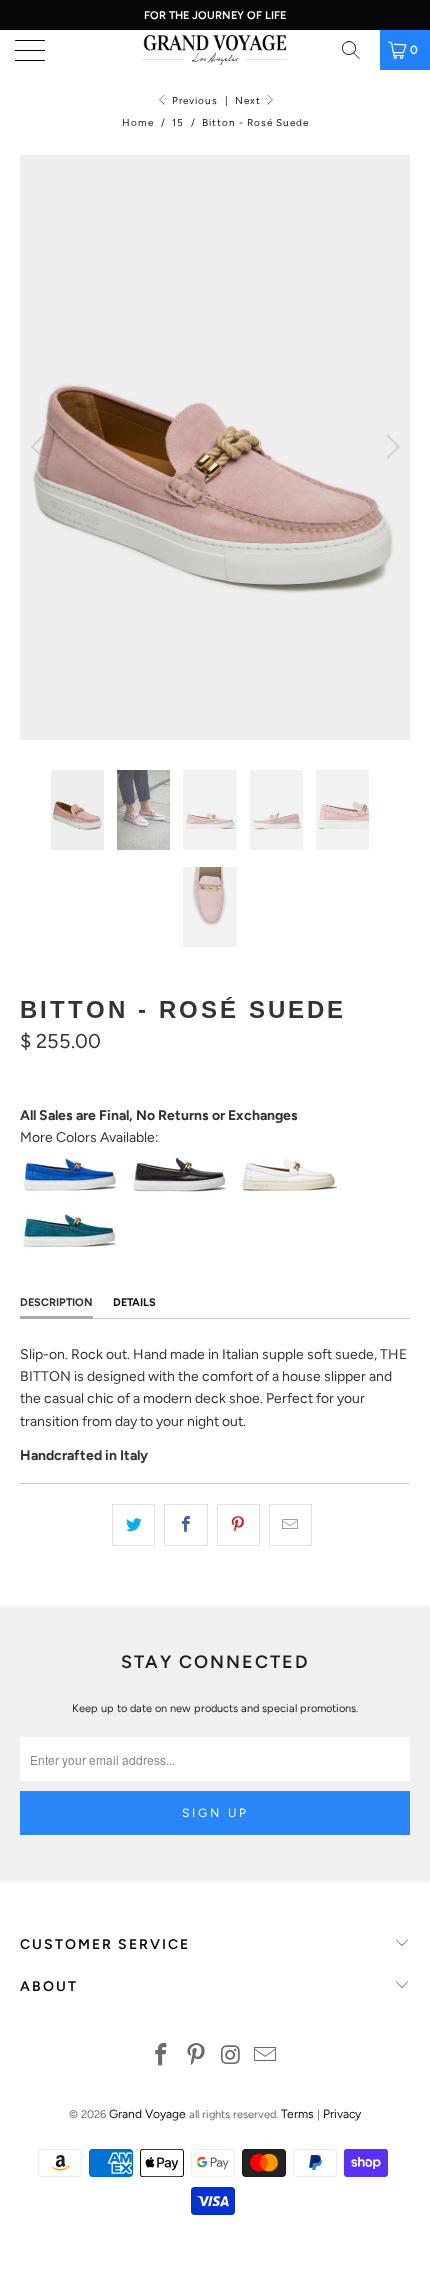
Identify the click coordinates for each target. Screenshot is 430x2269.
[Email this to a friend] (290, 1525)
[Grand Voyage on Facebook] (162, 2056)
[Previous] (40, 447)
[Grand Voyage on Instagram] (232, 2056)
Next (249, 100)
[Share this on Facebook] (185, 1525)
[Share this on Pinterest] (238, 1525)
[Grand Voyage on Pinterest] (197, 2056)
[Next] (389, 447)
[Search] (358, 50)
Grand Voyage (147, 2114)
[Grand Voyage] (215, 50)
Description (56, 1302)
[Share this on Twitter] (133, 1525)
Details (134, 1302)
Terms (297, 2114)
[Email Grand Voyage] (266, 2056)
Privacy (342, 2114)
